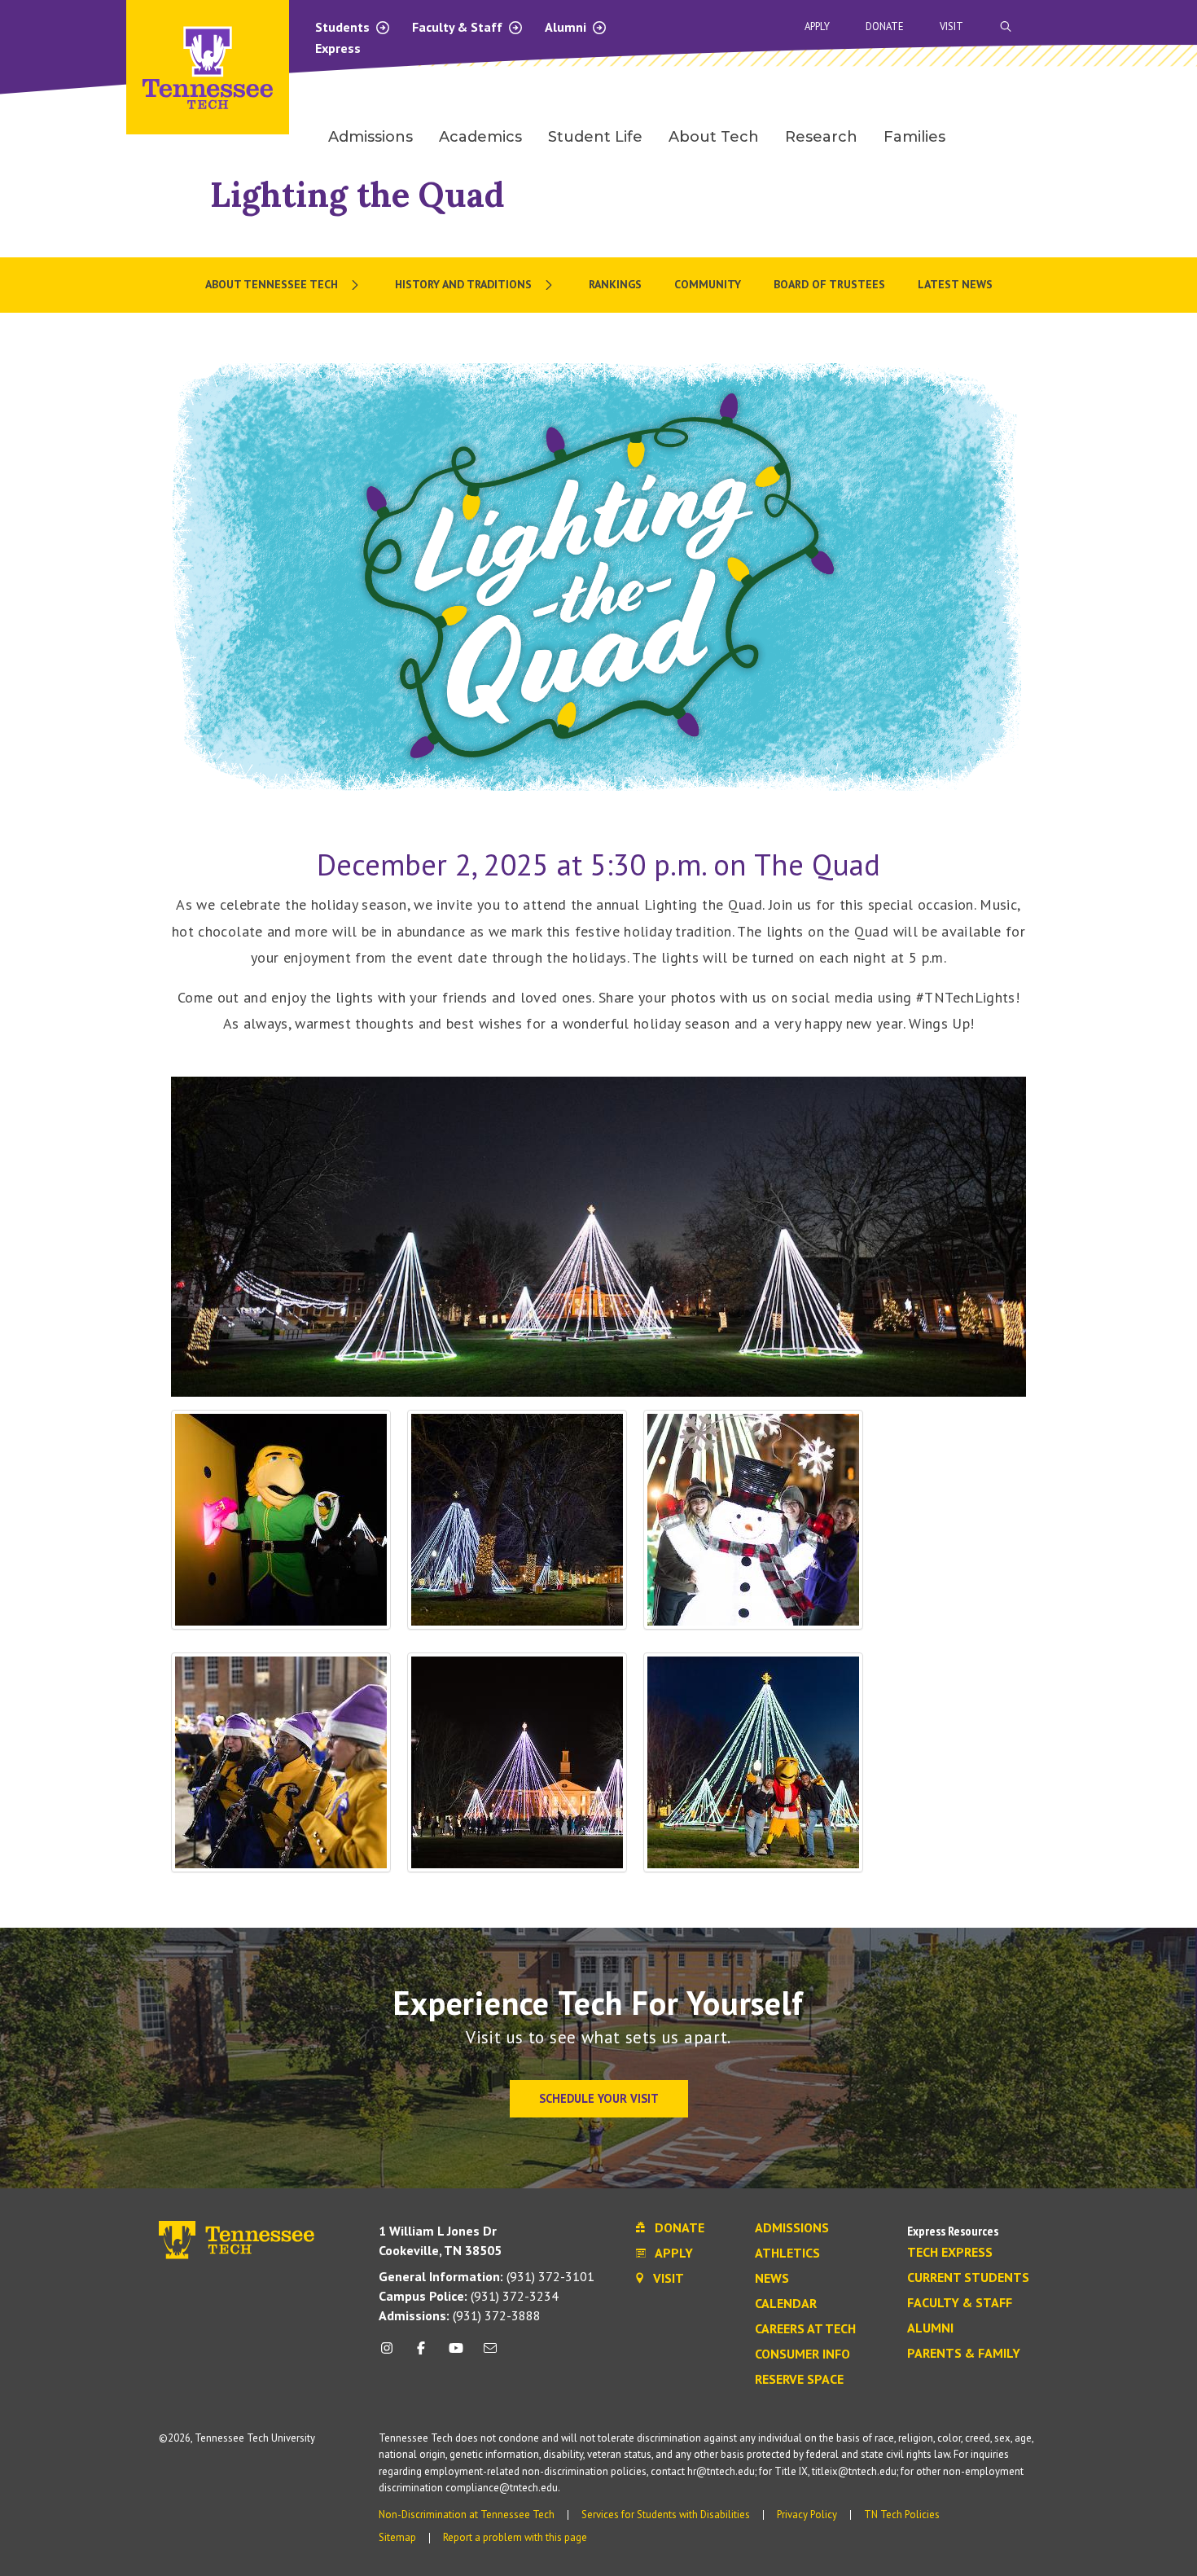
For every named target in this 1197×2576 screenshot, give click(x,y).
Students (344, 27)
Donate (885, 26)
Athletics (787, 2253)
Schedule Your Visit (599, 2098)
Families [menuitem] (914, 137)
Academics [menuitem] (480, 137)
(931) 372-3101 (487, 2276)
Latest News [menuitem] (955, 284)
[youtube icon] (456, 2354)
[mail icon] (490, 2354)
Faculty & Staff (459, 27)
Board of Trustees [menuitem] (829, 284)
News (772, 2279)
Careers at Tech (805, 2329)
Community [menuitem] (708, 284)
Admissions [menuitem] (370, 137)
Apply (817, 26)
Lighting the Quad (357, 194)
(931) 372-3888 (460, 2315)
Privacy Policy (807, 2515)
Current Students (968, 2278)
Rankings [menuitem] (615, 284)
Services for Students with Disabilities (666, 2515)
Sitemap (397, 2537)
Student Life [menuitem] (595, 137)
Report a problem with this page (515, 2537)
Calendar (786, 2304)
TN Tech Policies (902, 2515)
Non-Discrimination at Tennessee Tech (467, 2515)
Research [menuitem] (821, 137)
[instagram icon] (391, 2354)
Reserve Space (799, 2380)
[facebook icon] (421, 2354)
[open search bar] (1006, 26)
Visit (951, 26)
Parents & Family (964, 2354)
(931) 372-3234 (469, 2296)
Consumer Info (802, 2354)
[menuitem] (284, 285)
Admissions (792, 2228)
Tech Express (950, 2253)
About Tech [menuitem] (714, 137)
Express (338, 48)
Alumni (567, 27)
